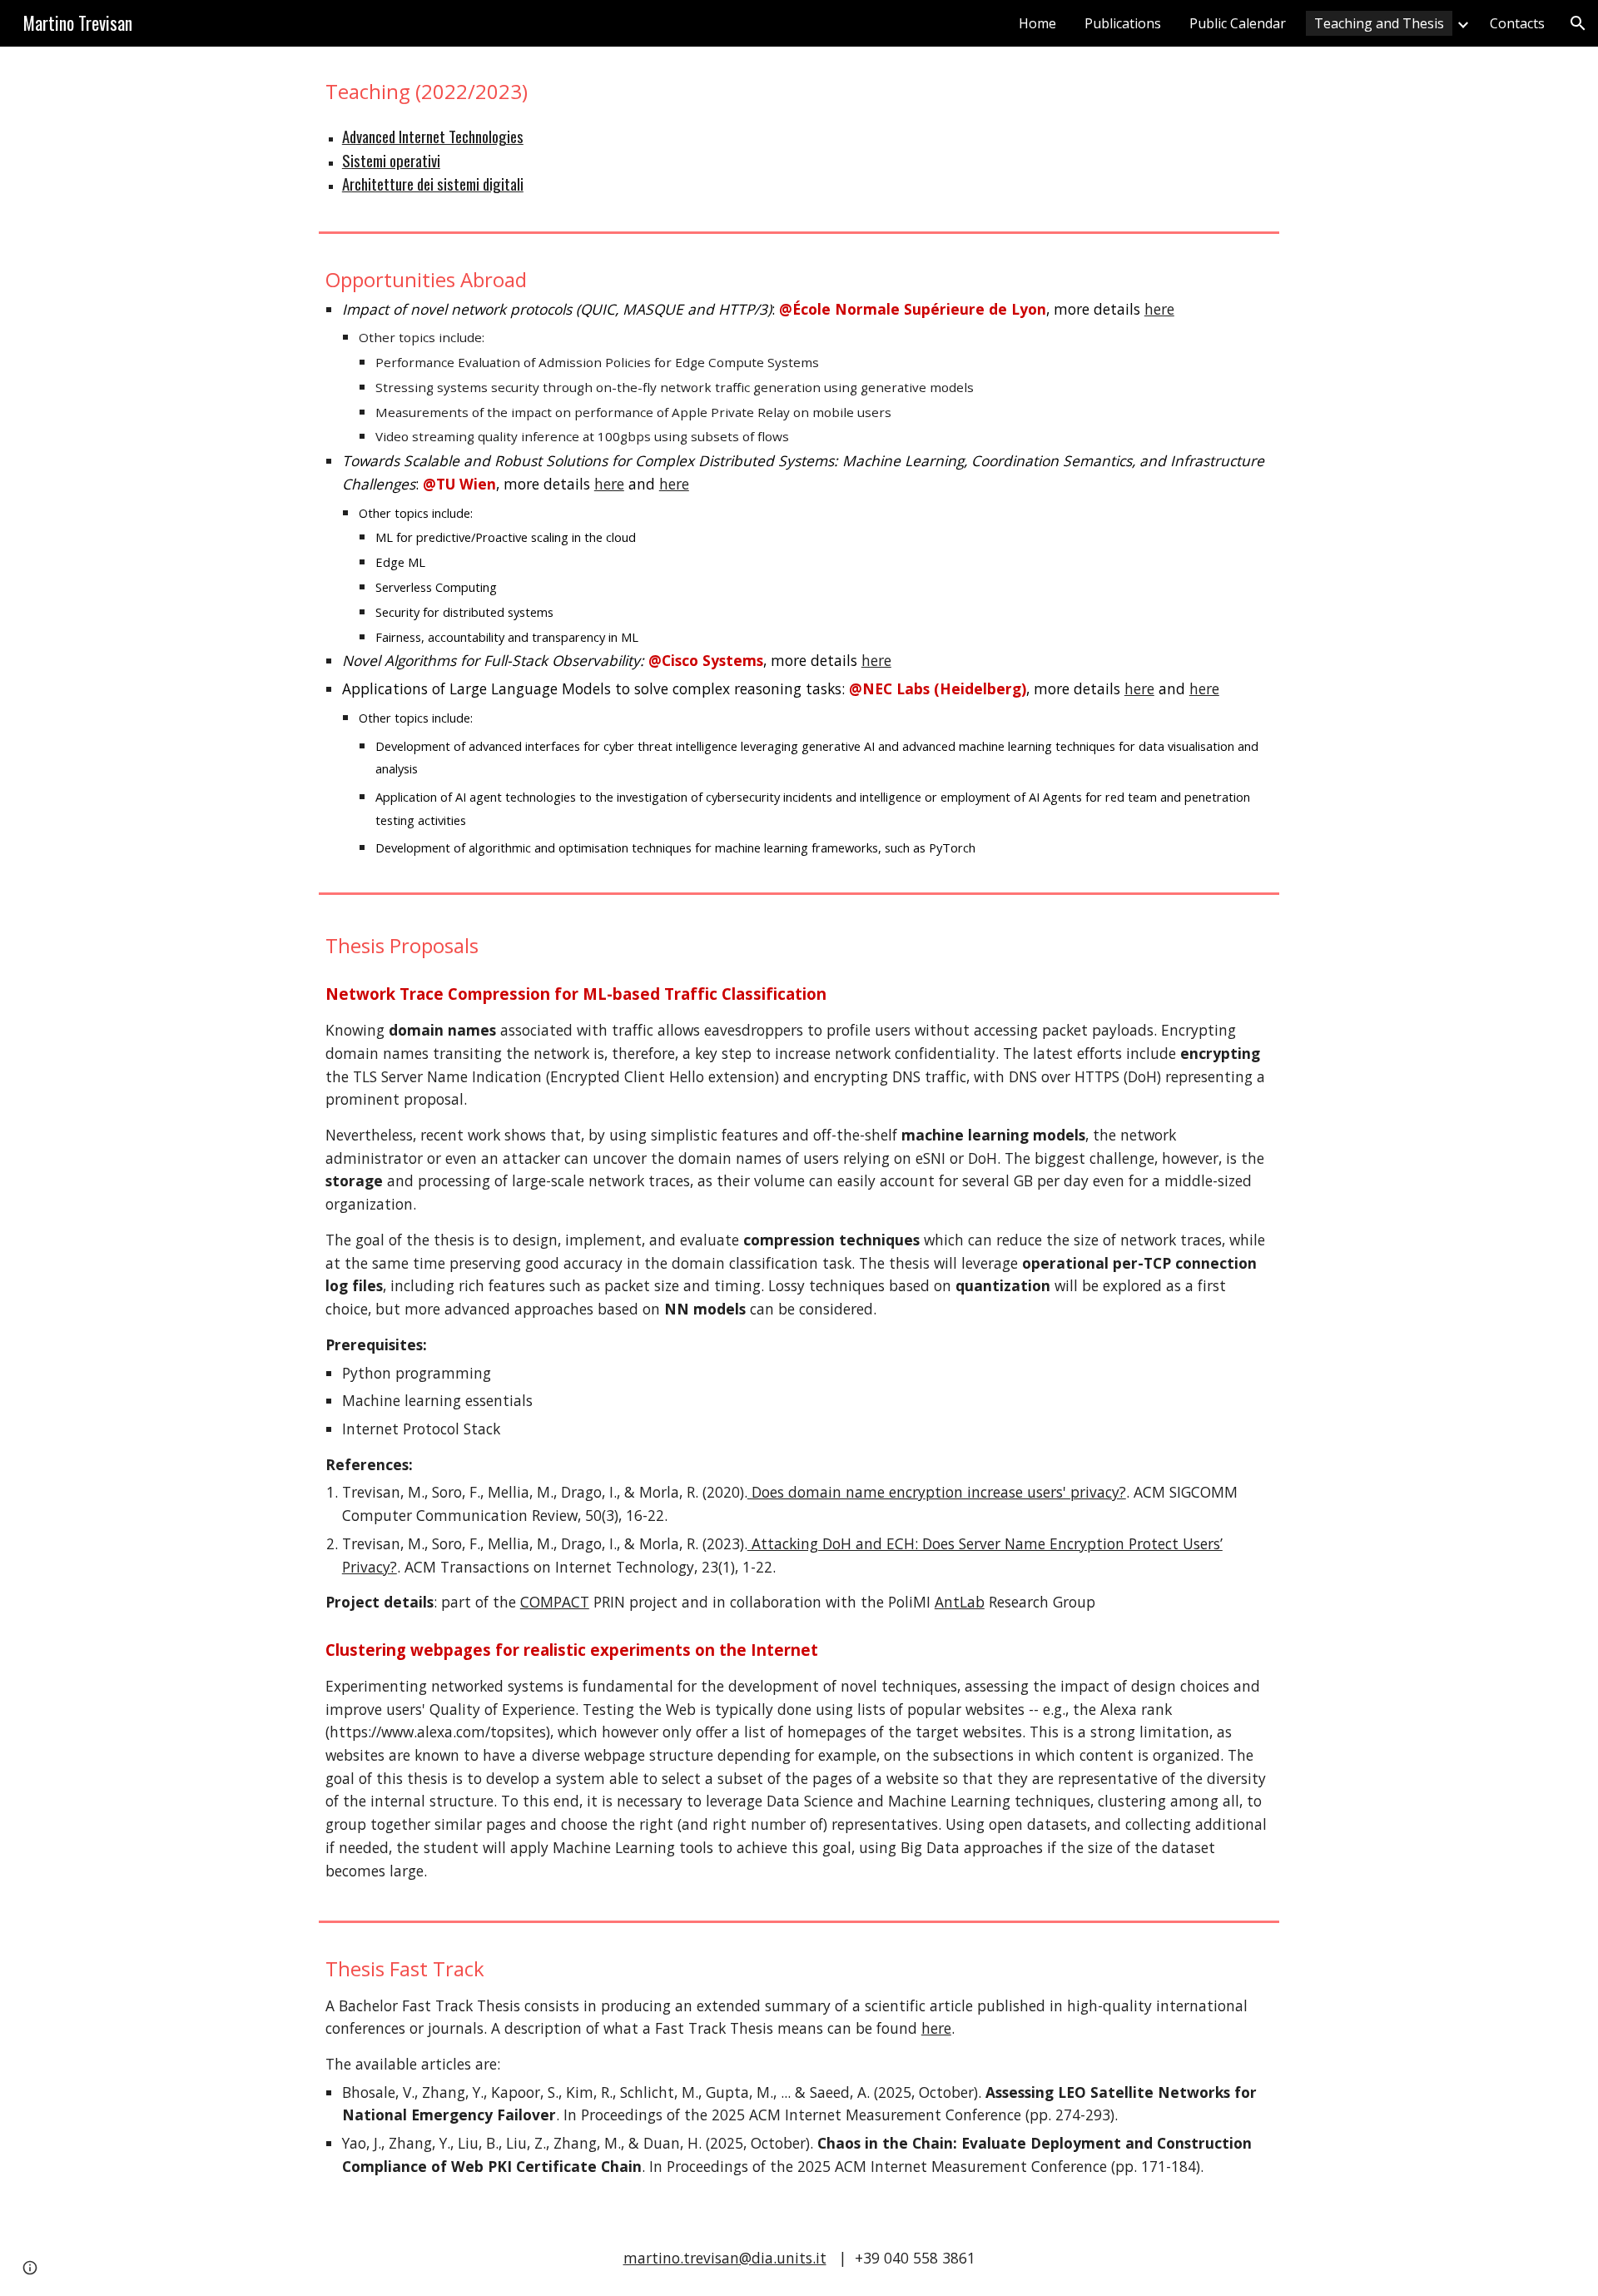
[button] (1578, 23)
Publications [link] (1123, 23)
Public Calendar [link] (1238, 23)
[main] (799, 91)
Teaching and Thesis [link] (1379, 23)
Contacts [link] (1517, 23)
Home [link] (1037, 23)
